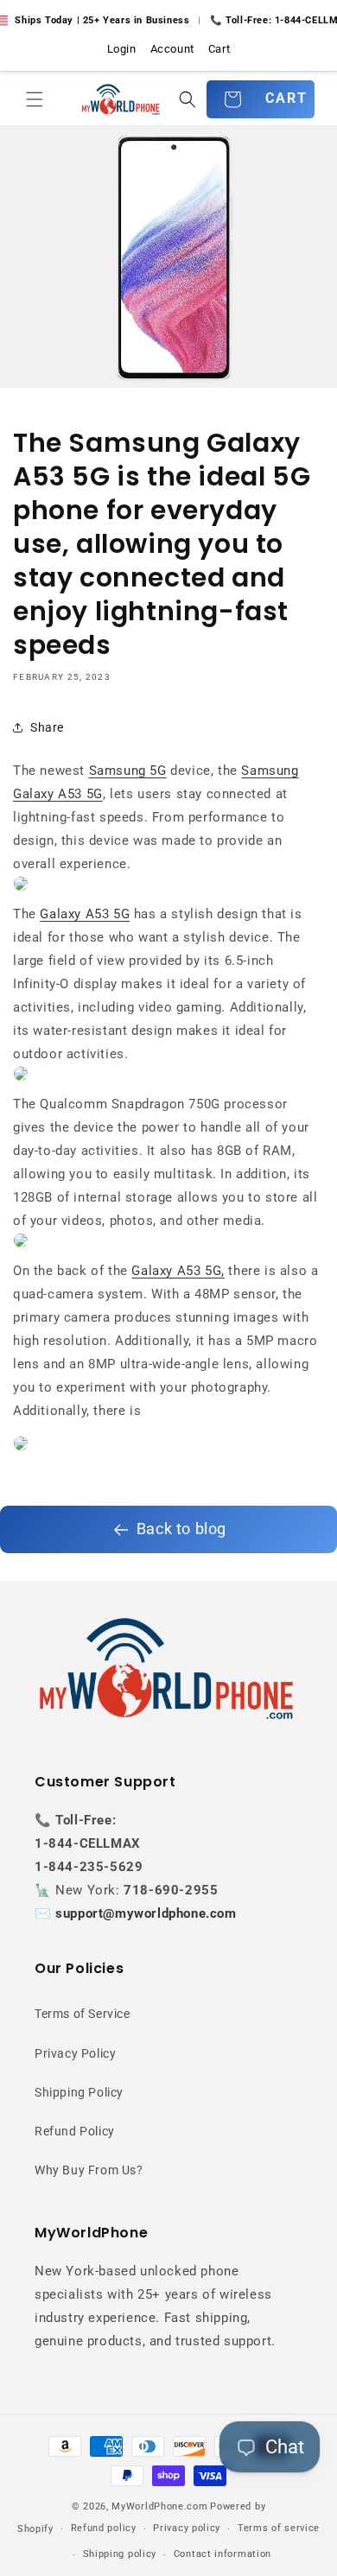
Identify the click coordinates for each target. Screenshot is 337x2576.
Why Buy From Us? (89, 2170)
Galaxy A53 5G (85, 914)
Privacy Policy (75, 2053)
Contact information (223, 2554)
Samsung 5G (128, 771)
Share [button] (47, 727)
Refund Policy (75, 2131)
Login (122, 49)
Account (172, 49)
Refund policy (104, 2528)
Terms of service (279, 2528)
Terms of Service (83, 2014)
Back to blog (181, 1529)
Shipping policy (120, 2554)
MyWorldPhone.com (159, 2506)
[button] (35, 99)
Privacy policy (187, 2528)
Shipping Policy (79, 2092)
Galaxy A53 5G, (178, 1271)
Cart (219, 49)
